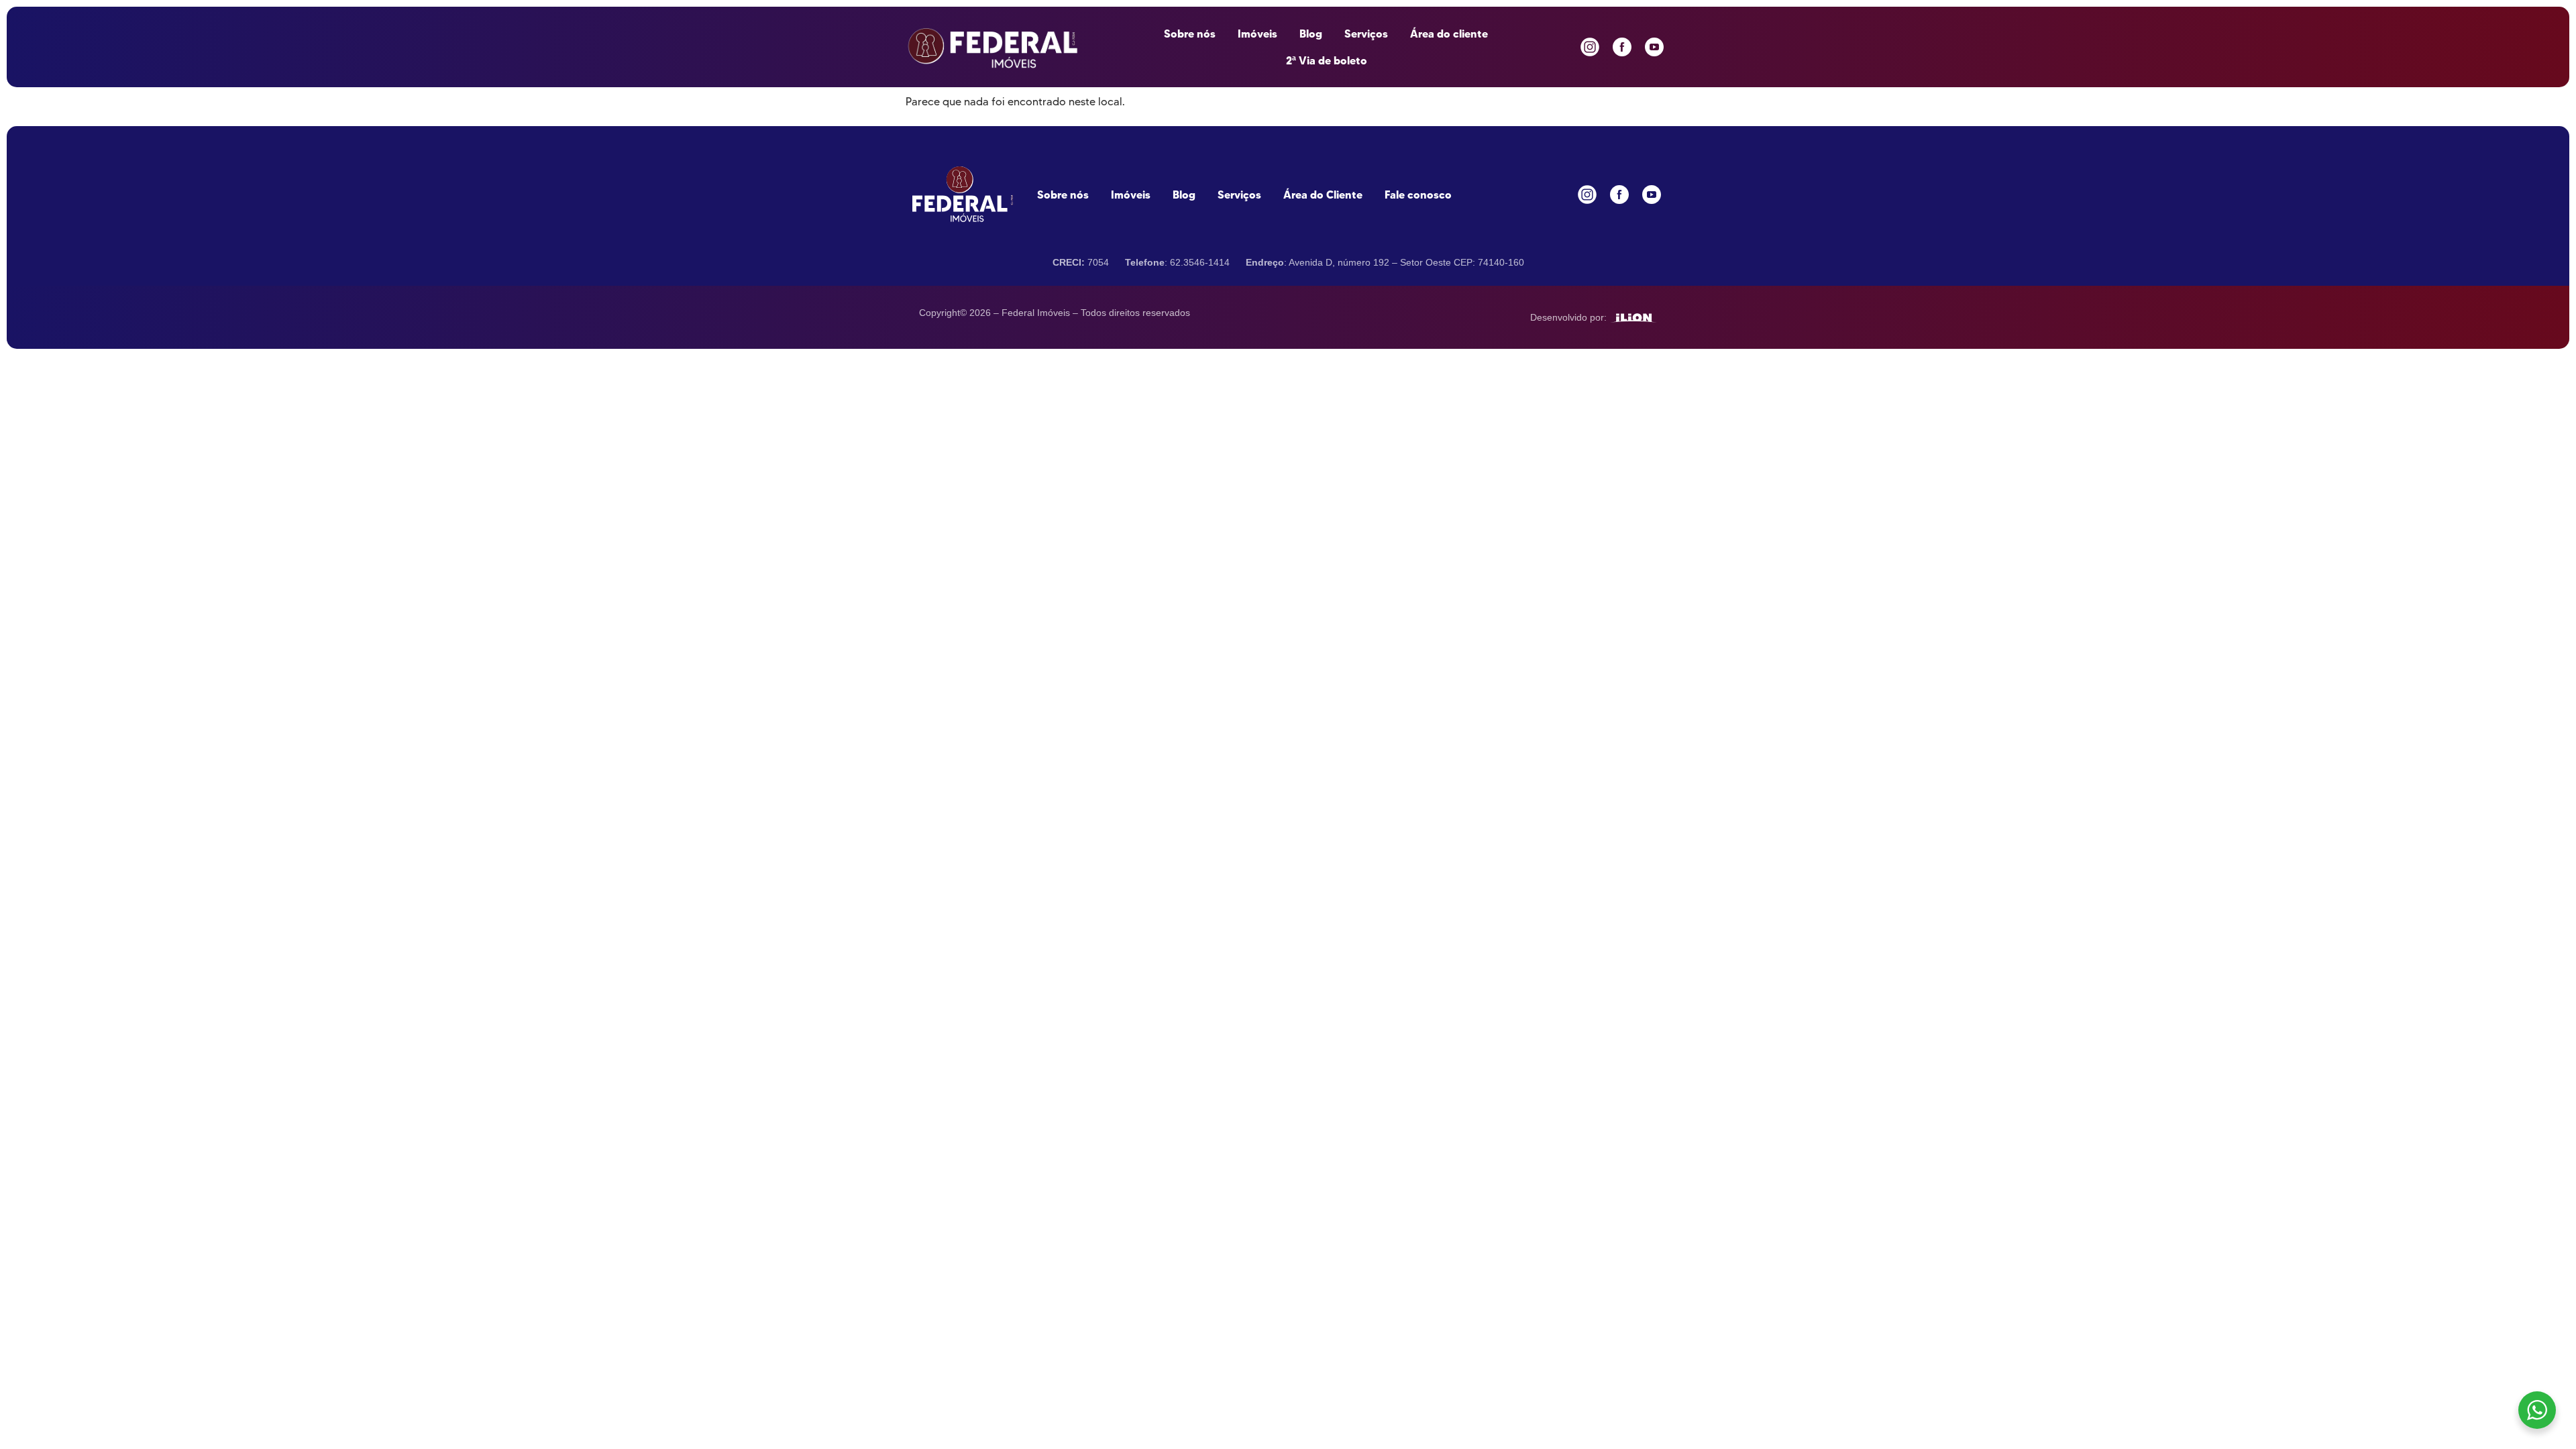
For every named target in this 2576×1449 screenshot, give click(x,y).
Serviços (1366, 34)
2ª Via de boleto (1327, 60)
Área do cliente (1449, 34)
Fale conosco (1418, 195)
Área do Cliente (1323, 195)
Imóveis (1257, 34)
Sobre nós (1190, 34)
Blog (1311, 34)
